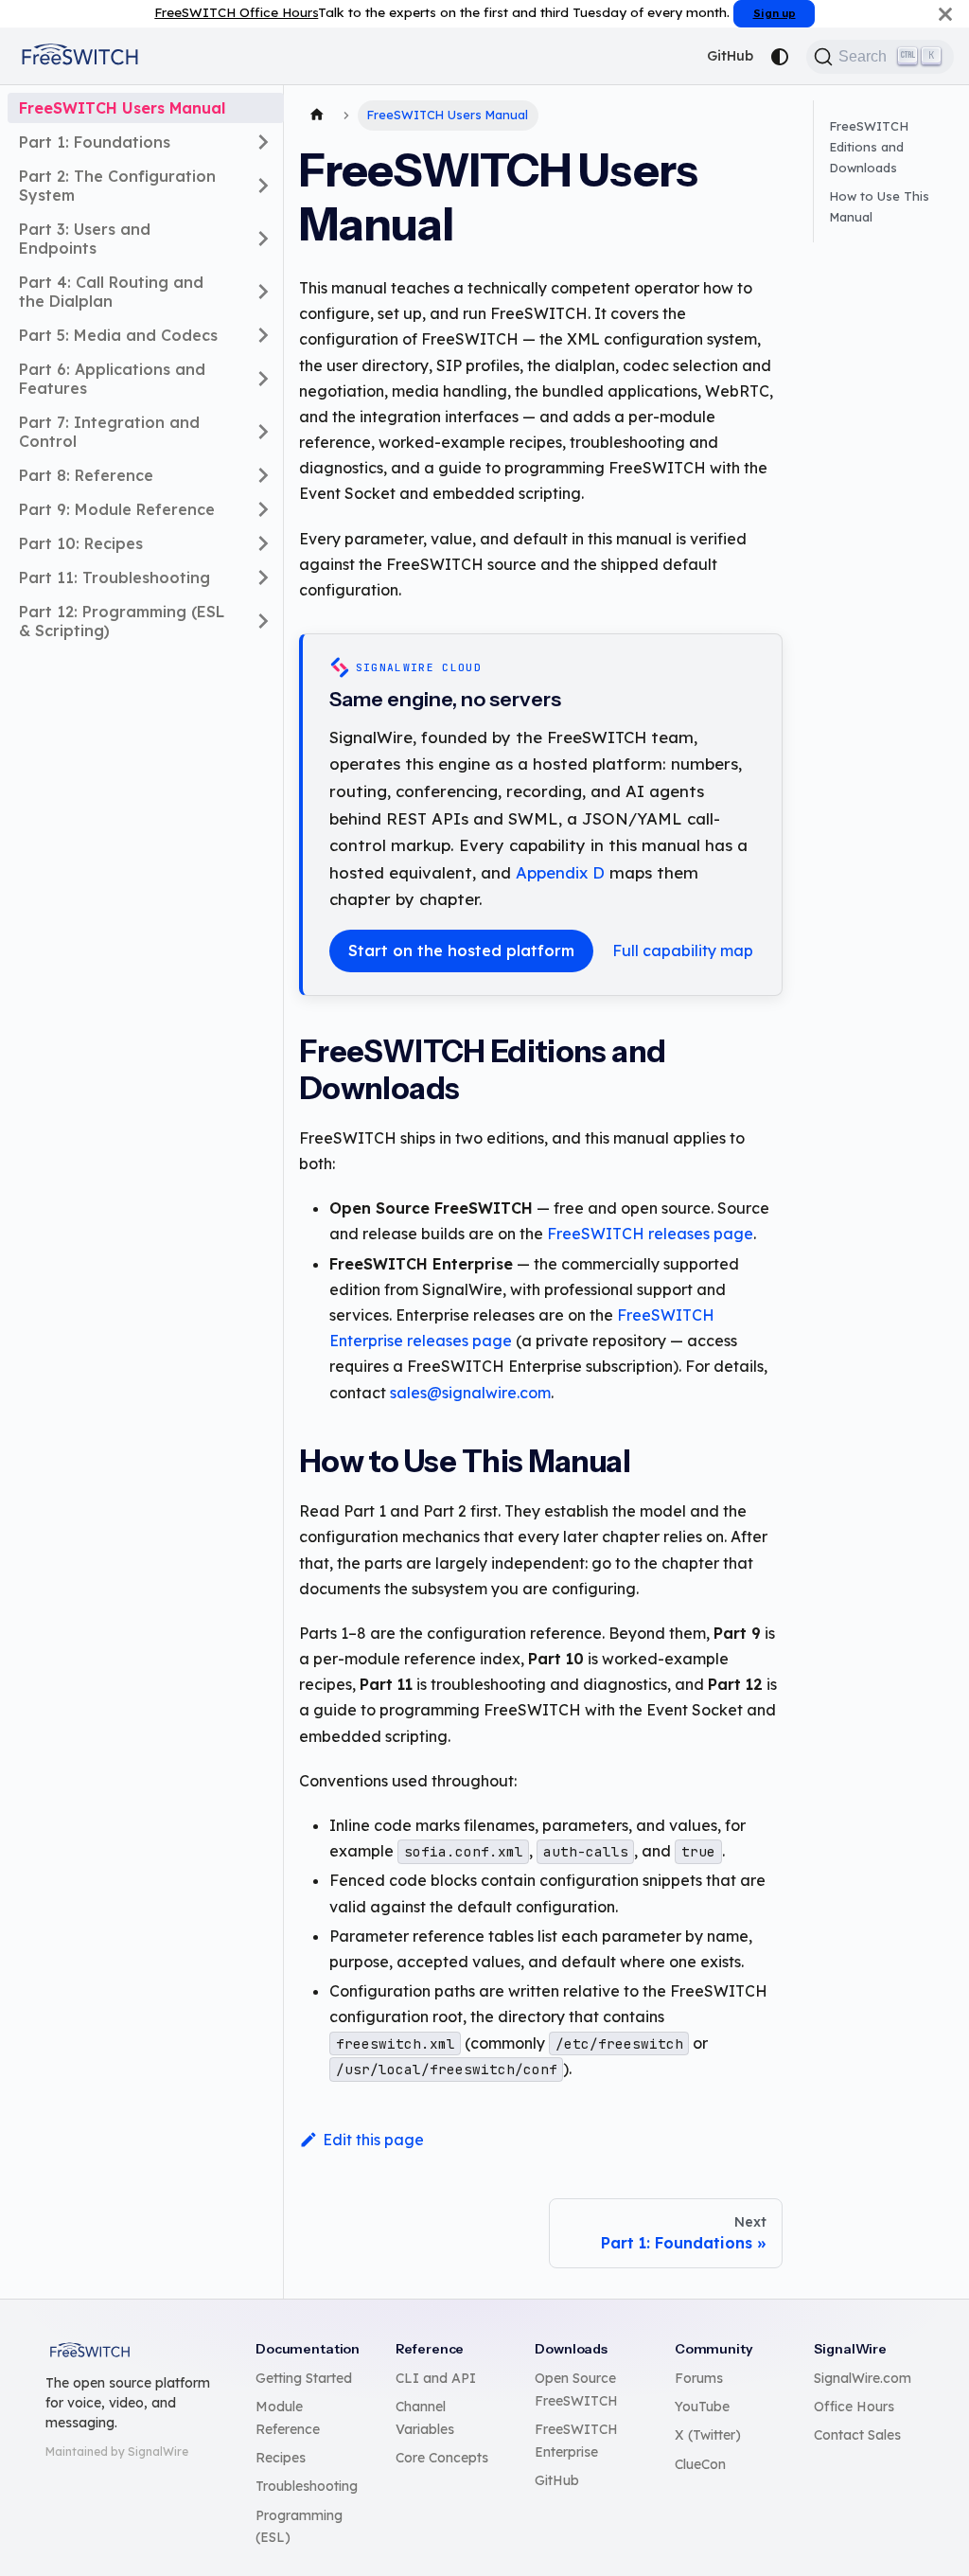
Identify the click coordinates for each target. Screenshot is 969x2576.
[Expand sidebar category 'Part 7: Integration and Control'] (263, 432)
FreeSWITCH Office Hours (236, 12)
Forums (699, 2378)
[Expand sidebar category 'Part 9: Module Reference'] (263, 509)
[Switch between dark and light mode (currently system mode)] (780, 57)
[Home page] (317, 115)
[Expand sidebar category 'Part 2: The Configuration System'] (263, 186)
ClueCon (700, 2464)
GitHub (730, 56)
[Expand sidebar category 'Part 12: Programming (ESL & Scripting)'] (263, 621)
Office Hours (854, 2407)
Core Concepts (442, 2458)
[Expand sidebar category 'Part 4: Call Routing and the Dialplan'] (263, 292)
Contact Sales (857, 2435)
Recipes (281, 2458)
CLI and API (436, 2378)
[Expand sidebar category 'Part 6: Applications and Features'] (263, 379)
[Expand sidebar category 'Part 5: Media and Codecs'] (263, 335)
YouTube (702, 2407)
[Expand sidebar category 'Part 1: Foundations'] (263, 142)
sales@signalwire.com (470, 1393)
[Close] (945, 14)
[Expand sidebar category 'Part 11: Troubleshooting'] (263, 577)
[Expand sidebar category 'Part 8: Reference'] (263, 475)
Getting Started (304, 2378)
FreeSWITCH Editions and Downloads (869, 147)
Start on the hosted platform (461, 950)
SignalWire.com (863, 2378)
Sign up (775, 13)
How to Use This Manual (879, 206)
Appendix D (560, 872)
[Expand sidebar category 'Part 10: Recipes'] (263, 543)
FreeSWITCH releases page (650, 1234)
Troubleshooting (307, 2486)
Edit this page (373, 2140)
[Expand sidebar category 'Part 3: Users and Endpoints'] (263, 239)
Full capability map (683, 950)
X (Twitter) (708, 2435)
